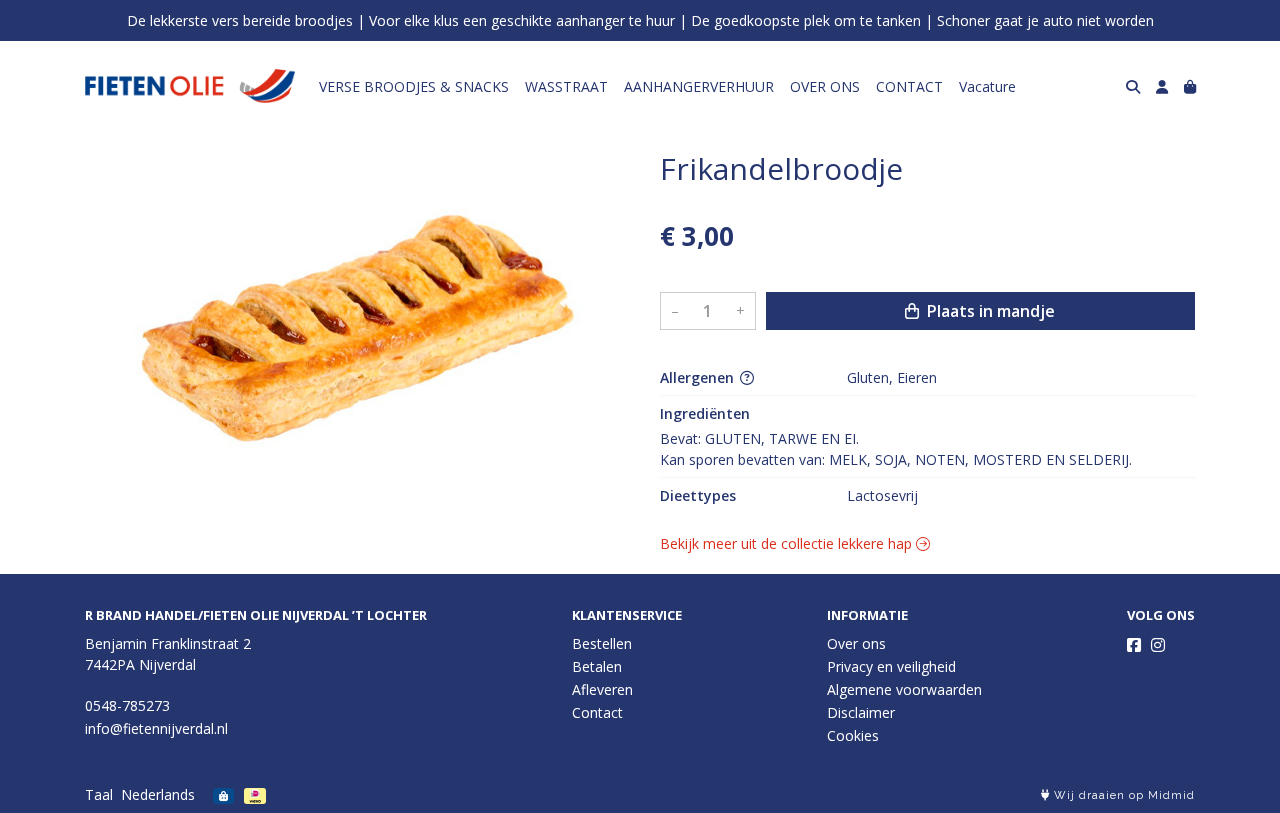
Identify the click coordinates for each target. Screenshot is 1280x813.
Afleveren (602, 689)
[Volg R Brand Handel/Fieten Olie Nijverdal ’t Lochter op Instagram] (1158, 645)
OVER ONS (825, 86)
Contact (597, 712)
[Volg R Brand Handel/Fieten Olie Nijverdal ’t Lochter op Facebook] (1134, 645)
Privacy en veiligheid (891, 666)
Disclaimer (861, 712)
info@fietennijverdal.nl (156, 728)
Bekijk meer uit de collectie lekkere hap (788, 543)
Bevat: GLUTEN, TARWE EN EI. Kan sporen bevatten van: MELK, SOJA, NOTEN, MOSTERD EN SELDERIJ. (896, 449)
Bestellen (602, 643)
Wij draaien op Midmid (1122, 795)
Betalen (597, 666)
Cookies (853, 735)
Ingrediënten (705, 413)
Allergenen (699, 377)
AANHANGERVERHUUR (699, 86)
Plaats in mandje (989, 311)
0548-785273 (127, 705)
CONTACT (909, 86)
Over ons (856, 643)
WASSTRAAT (566, 86)
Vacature (987, 86)
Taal (99, 794)
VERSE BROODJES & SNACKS (414, 86)
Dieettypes (698, 495)
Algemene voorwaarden (904, 689)
